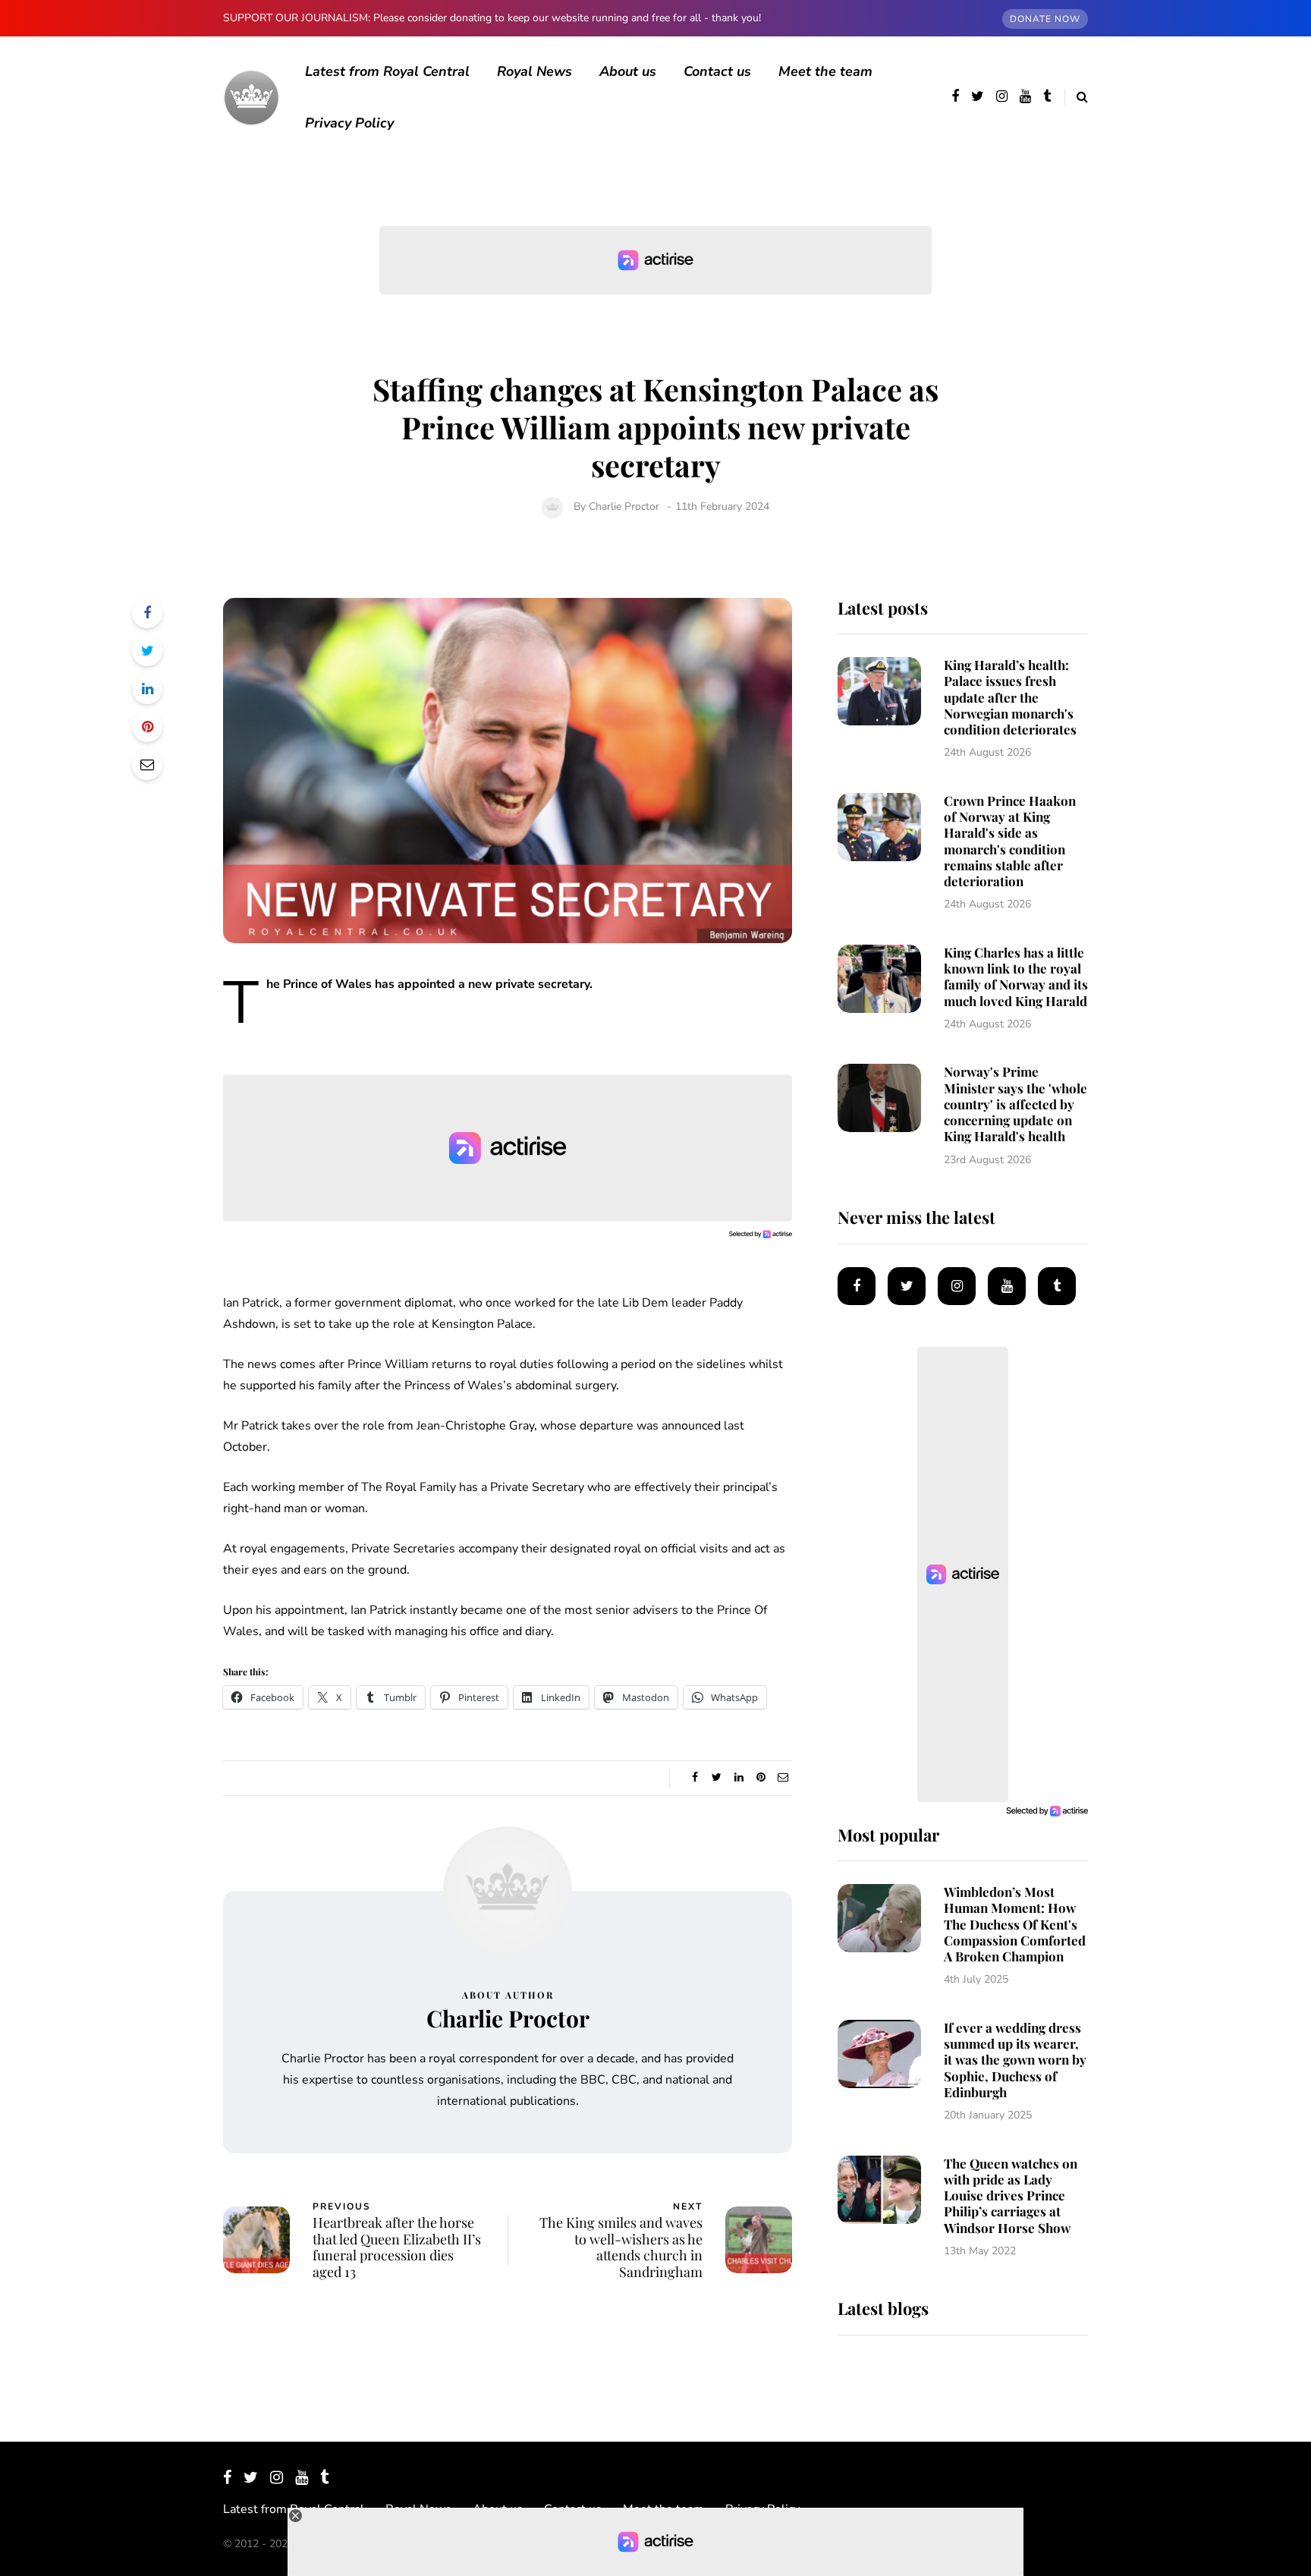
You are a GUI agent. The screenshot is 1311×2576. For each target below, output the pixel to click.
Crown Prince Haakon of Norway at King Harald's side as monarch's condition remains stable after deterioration (1010, 841)
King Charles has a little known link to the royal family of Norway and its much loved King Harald (1016, 977)
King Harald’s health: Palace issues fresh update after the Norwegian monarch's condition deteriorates (1010, 697)
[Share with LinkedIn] (147, 689)
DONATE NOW (1045, 19)
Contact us (717, 71)
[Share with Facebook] (147, 613)
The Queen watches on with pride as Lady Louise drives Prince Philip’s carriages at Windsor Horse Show (1011, 2195)
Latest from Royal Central (387, 71)
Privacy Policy (349, 123)
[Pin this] (147, 727)
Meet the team (825, 71)
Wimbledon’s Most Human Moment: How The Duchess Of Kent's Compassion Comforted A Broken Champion (1015, 1924)
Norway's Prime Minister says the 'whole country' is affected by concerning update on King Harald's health (1015, 1104)
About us (628, 71)
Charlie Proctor (624, 506)
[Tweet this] (147, 651)
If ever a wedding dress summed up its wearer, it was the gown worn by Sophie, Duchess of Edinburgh (1015, 2060)
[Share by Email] (147, 765)
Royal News (534, 71)
